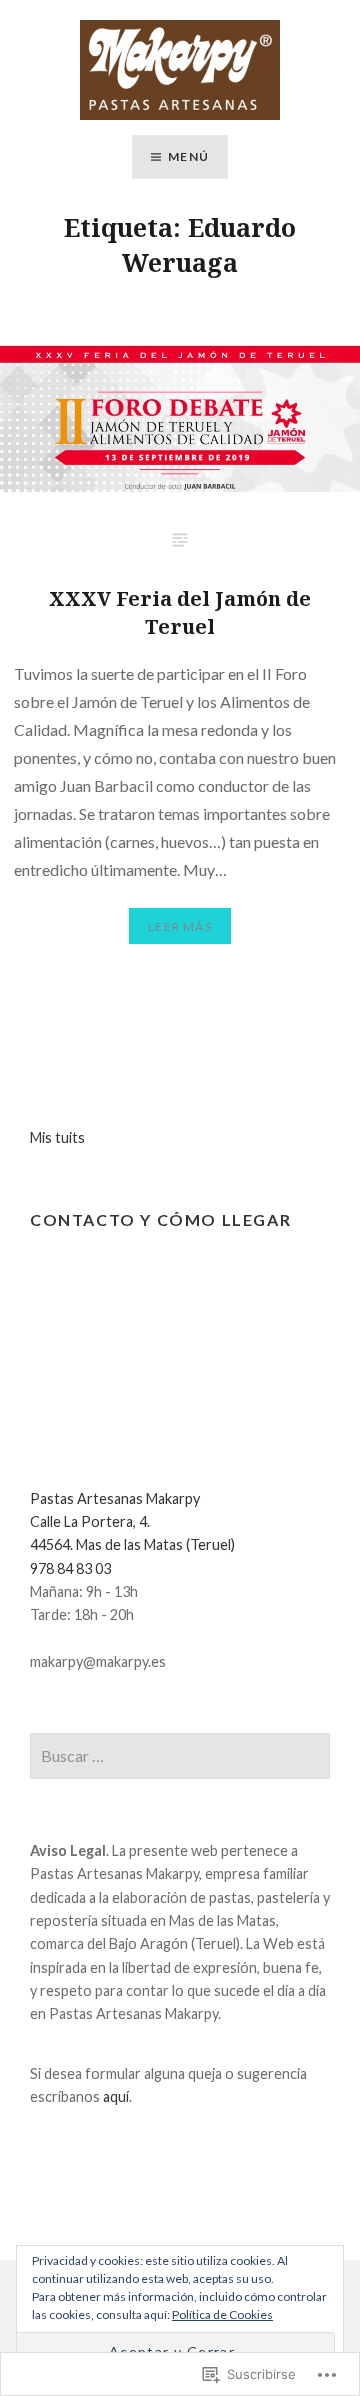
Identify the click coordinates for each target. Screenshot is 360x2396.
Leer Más (180, 926)
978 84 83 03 (70, 1568)
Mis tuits (57, 1137)
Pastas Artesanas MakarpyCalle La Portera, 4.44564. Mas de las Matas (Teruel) (132, 1522)
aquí (116, 2096)
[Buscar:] (180, 1756)
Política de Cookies (222, 2314)
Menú (188, 156)
